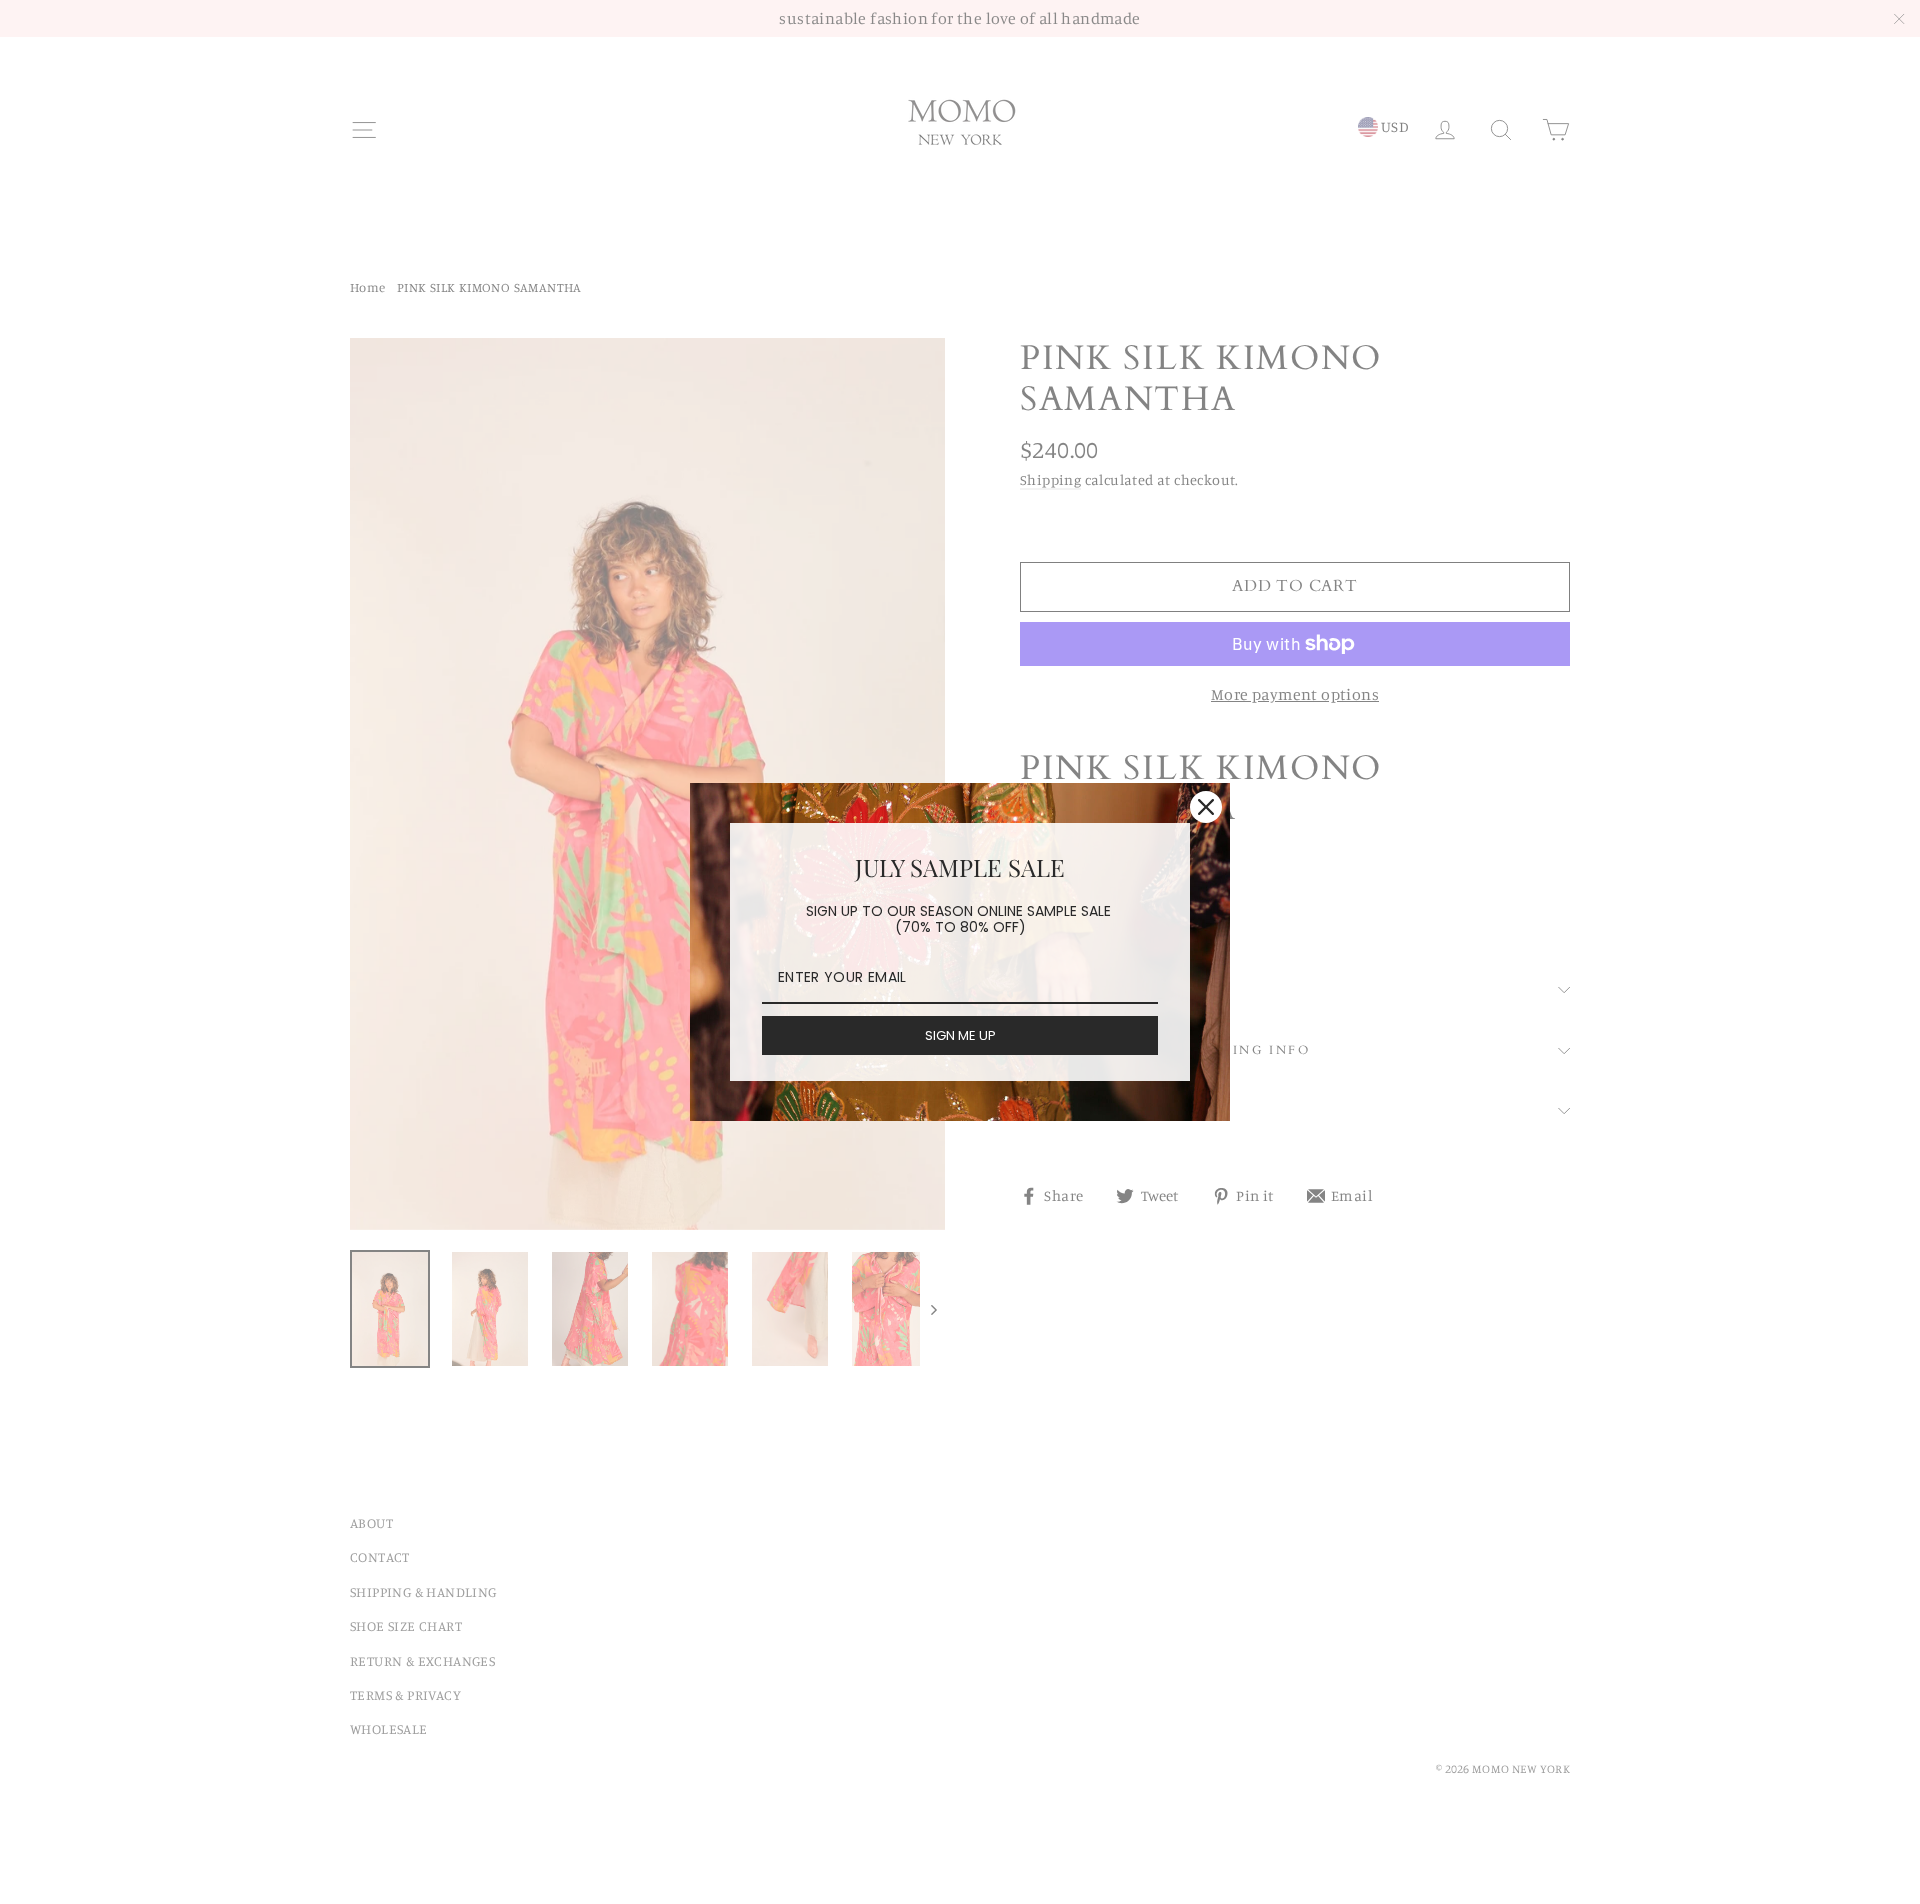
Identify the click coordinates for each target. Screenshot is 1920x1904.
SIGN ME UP (960, 1035)
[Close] (1206, 807)
